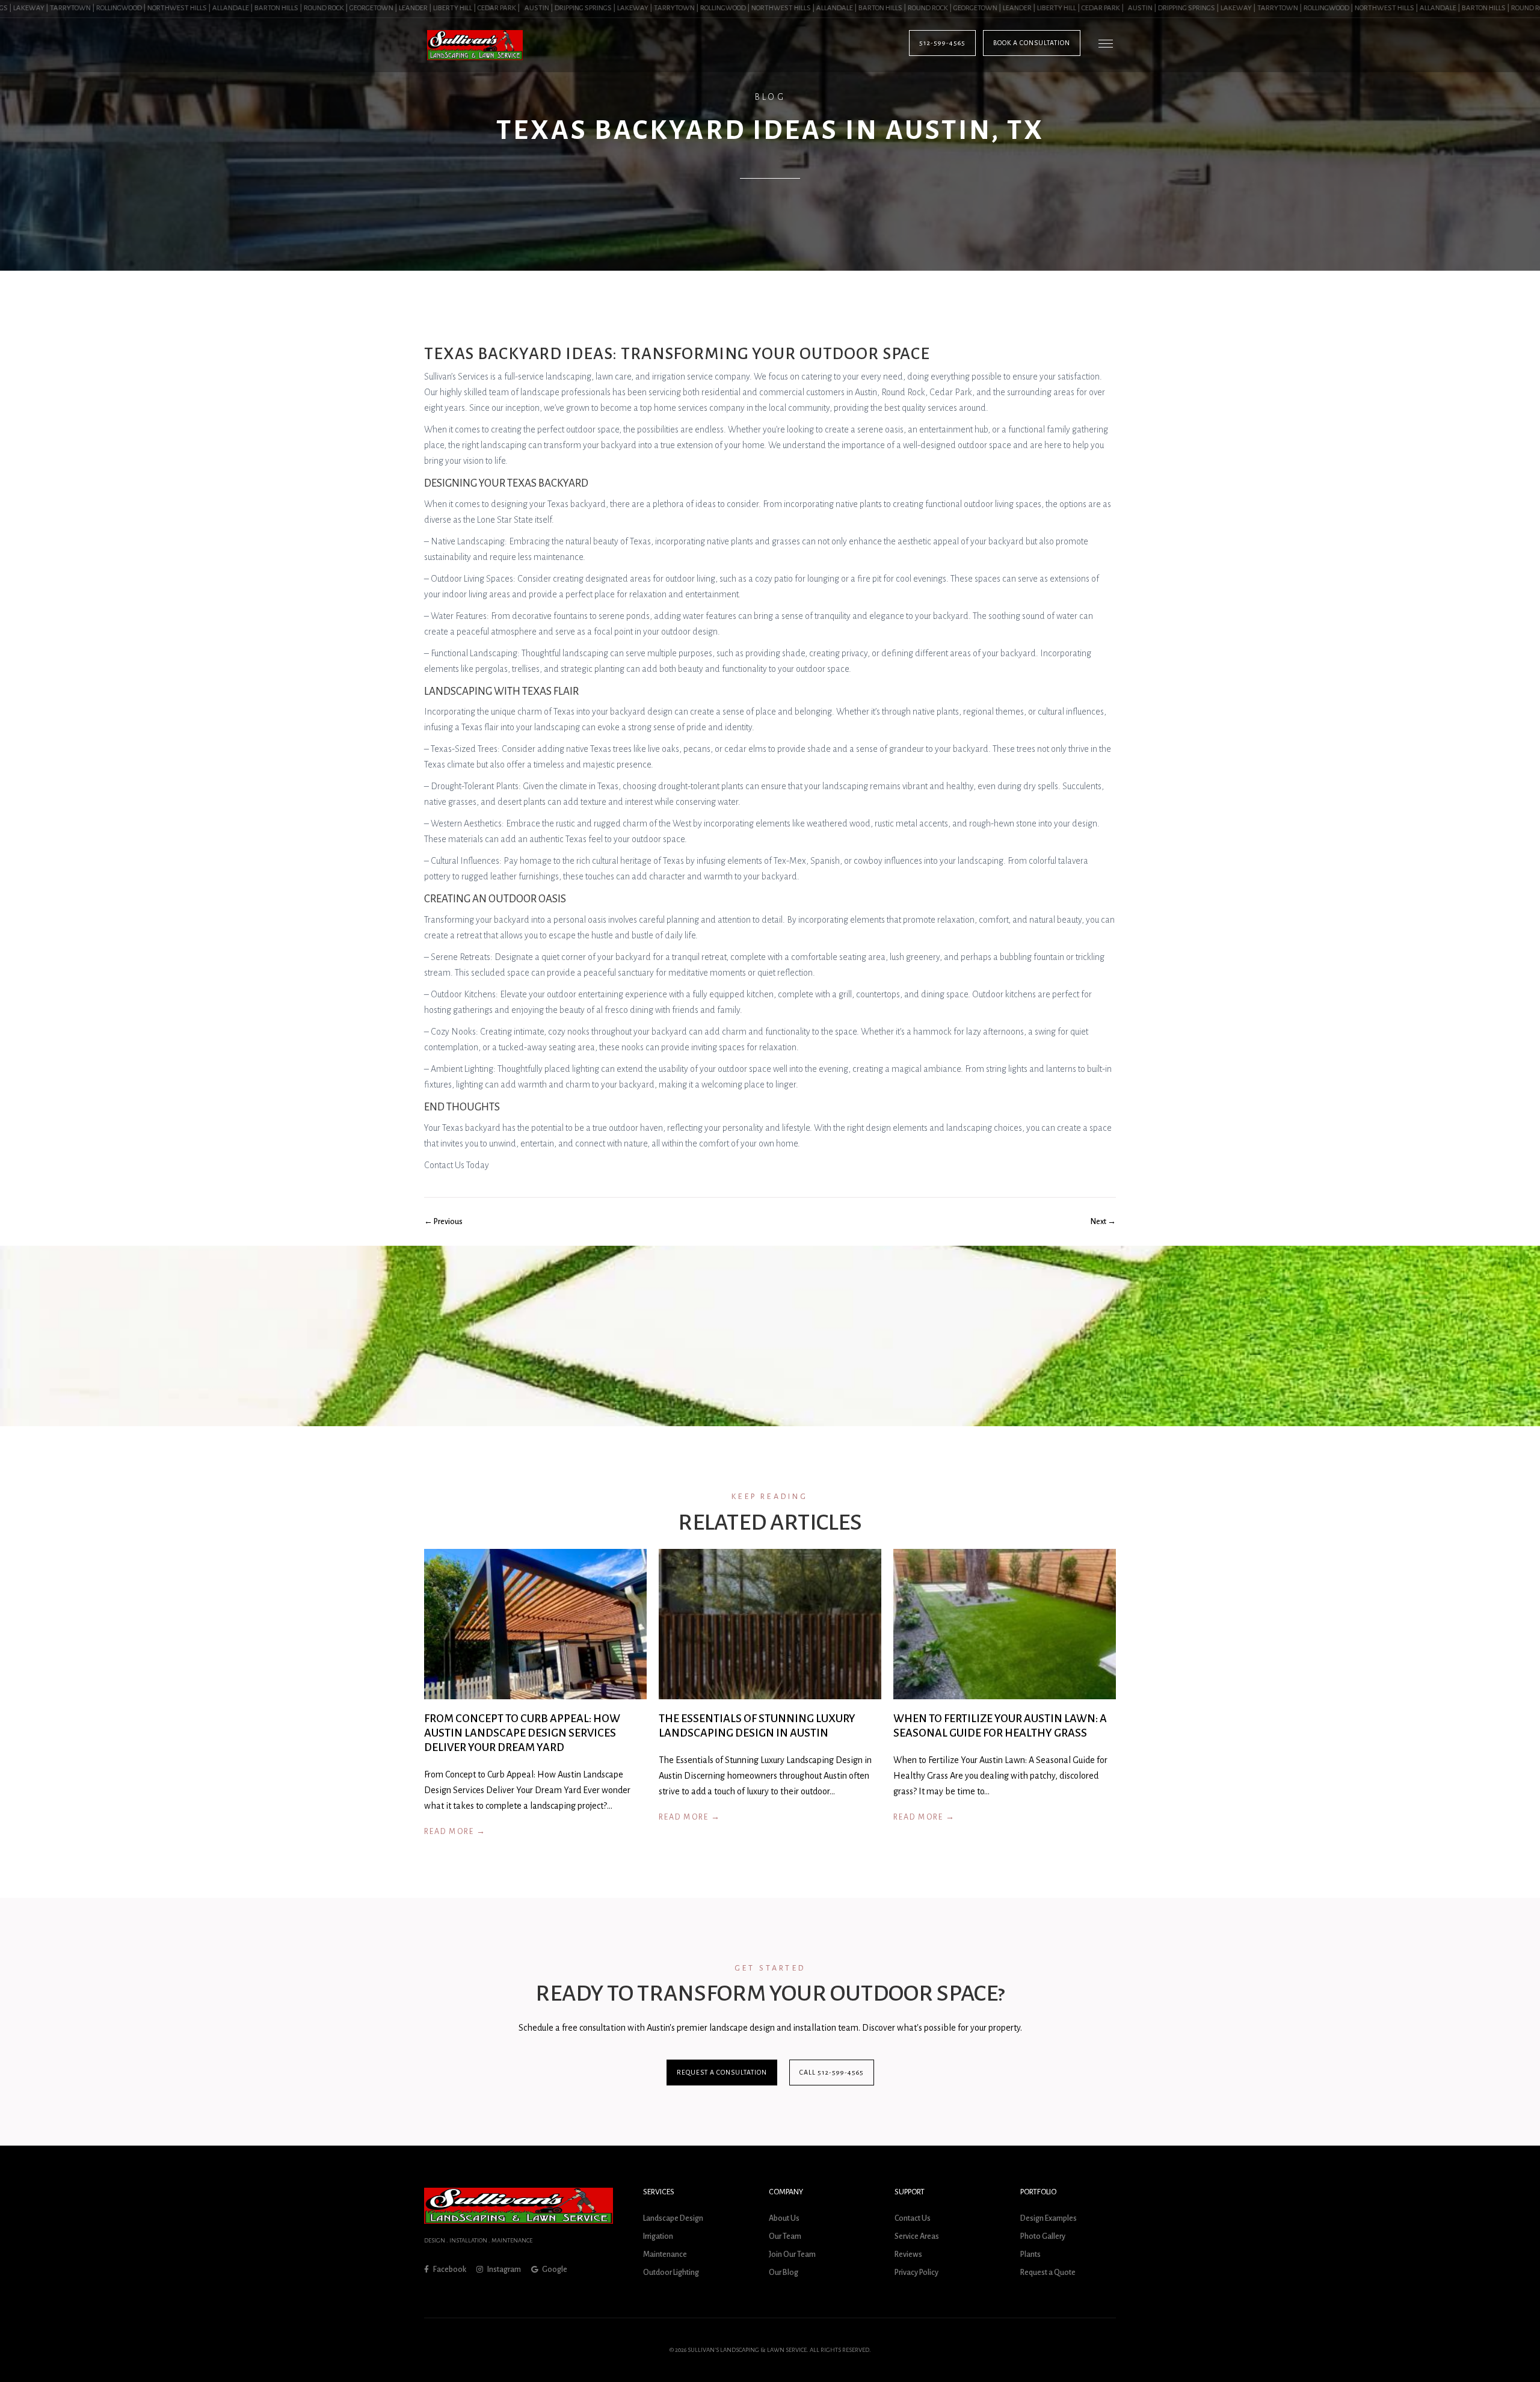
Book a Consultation (1032, 43)
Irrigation (658, 2236)
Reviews (908, 2254)
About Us (784, 2218)
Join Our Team (792, 2254)
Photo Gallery (1043, 2236)
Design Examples (1049, 2218)
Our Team (785, 2236)
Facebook (449, 2270)
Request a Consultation (722, 2072)
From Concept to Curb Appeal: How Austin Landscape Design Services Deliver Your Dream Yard (522, 1733)
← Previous (443, 1222)
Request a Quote (1048, 2273)
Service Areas (917, 2236)
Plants (1030, 2254)
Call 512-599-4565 (832, 2072)
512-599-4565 (942, 43)
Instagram (504, 2270)
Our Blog (784, 2273)
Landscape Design (673, 2218)
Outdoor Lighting (671, 2273)
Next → (1103, 1222)
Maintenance (665, 2254)
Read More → (455, 1832)
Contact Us (913, 2218)
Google (554, 2270)
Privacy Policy (916, 2273)
